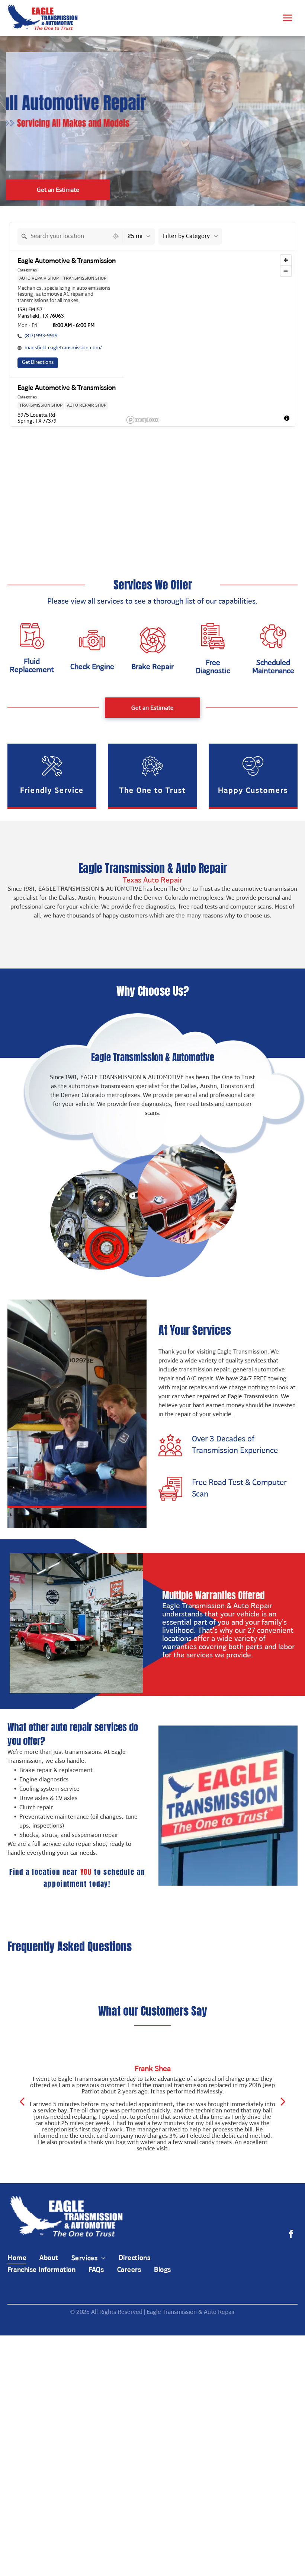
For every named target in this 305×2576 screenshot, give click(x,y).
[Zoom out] (286, 271)
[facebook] (291, 2235)
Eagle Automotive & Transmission (67, 262)
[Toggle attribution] (287, 418)
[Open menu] (288, 18)
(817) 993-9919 (41, 336)
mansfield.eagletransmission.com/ (63, 348)
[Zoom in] (286, 260)
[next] (283, 2102)
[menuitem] (23, 2259)
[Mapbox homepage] (142, 420)
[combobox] (63, 236)
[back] (22, 2102)
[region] (209, 339)
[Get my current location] (116, 236)
